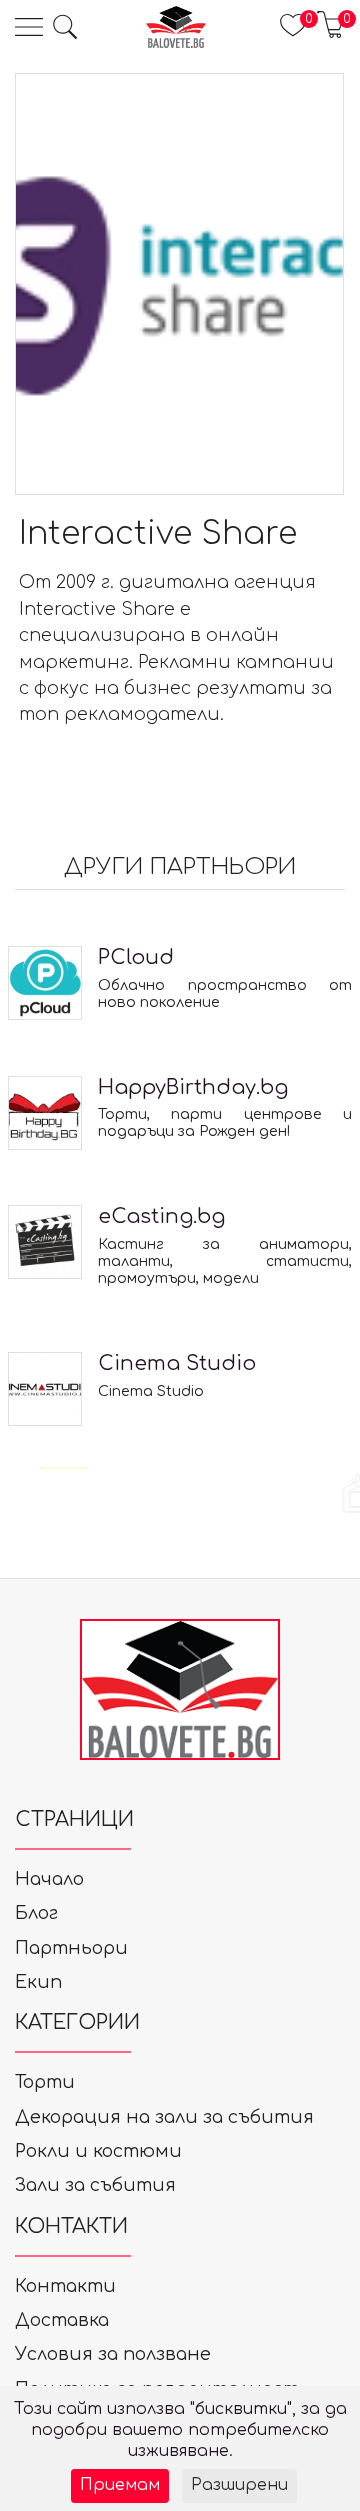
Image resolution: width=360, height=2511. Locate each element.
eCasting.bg (161, 1216)
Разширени (239, 2485)
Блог (36, 1913)
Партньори (71, 1948)
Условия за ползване (113, 2354)
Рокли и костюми (98, 2151)
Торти (45, 2082)
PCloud (136, 957)
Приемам (120, 2485)
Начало (49, 1879)
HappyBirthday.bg (193, 1087)
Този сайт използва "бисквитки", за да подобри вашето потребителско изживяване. (180, 2430)
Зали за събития (95, 2185)
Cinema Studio (177, 1363)
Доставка (62, 2320)
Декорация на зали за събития (164, 2117)
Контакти (65, 2286)
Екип (38, 1982)
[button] (65, 27)
